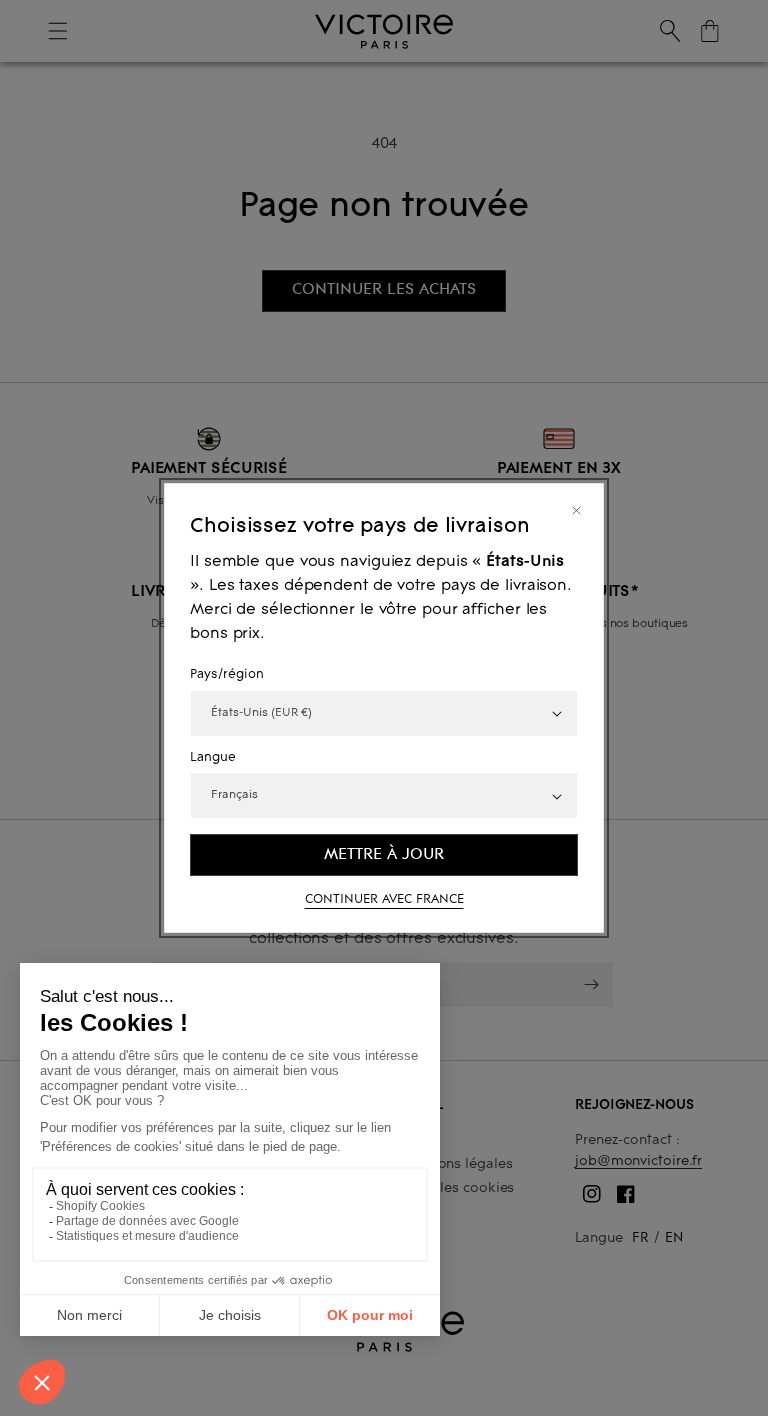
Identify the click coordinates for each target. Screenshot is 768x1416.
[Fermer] (576, 510)
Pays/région (227, 675)
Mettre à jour (384, 854)
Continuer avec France (384, 900)
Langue (213, 758)
